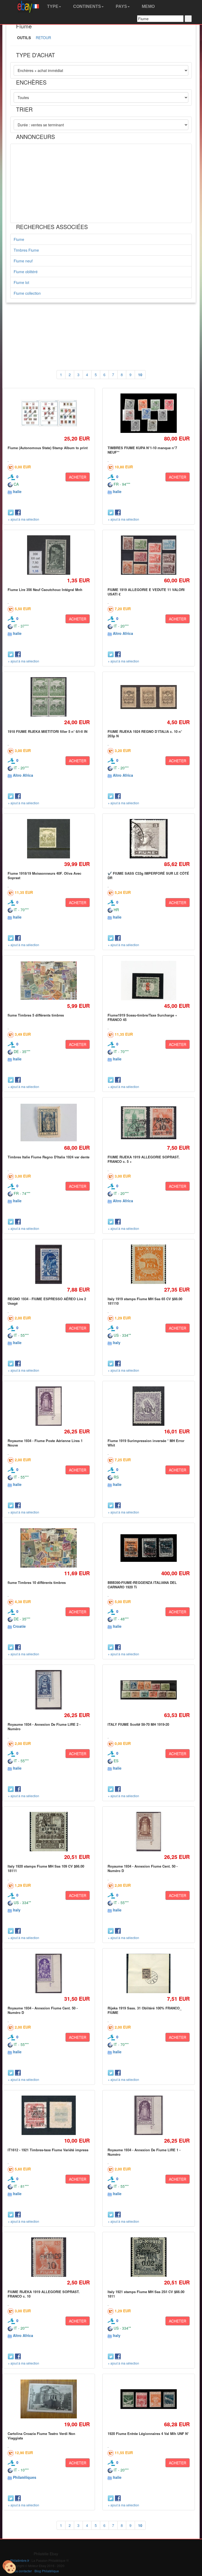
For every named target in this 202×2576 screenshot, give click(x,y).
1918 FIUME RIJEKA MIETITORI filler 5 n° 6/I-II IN (47, 731)
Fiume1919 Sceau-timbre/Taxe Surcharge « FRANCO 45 (142, 1017)
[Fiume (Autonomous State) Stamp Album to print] (49, 413)
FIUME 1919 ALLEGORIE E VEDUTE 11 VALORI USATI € (146, 592)
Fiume (19, 239)
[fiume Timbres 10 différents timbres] (49, 1548)
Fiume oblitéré (26, 272)
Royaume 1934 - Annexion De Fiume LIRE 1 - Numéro (144, 2152)
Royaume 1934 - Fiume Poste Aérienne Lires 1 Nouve (45, 1443)
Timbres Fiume (26, 250)
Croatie (19, 1626)
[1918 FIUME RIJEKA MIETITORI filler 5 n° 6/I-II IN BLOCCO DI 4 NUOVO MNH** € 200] (49, 697)
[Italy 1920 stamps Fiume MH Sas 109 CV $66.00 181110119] (49, 1832)
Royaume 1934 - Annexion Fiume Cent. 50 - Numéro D (143, 1868)
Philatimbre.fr (20, 2560)
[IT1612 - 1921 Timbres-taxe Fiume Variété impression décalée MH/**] (49, 2115)
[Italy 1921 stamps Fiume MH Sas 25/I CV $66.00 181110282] (148, 2257)
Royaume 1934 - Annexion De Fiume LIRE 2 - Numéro (44, 1726)
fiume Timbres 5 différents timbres (36, 1015)
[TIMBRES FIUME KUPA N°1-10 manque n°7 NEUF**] (148, 413)
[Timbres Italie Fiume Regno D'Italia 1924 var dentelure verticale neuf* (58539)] (49, 1123)
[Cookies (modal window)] (9, 2567)
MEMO (148, 6)
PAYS (121, 6)
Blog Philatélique (47, 2571)
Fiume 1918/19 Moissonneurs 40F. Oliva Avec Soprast (44, 875)
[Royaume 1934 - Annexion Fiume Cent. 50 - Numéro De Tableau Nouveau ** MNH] (148, 1832)
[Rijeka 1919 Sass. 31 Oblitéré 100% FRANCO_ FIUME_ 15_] (149, 1974)
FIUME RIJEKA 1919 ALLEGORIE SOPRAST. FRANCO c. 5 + (144, 1159)
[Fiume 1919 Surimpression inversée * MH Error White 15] (149, 1406)
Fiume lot (21, 282)
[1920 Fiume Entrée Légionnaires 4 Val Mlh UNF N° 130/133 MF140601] (148, 2399)
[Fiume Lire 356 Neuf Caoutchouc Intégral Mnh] (49, 555)
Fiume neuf (23, 261)
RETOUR (43, 38)
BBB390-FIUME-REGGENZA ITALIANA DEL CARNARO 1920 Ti (142, 1585)
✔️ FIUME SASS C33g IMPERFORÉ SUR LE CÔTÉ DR (148, 875)
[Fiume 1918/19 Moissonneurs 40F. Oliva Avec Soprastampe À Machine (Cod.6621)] (49, 839)
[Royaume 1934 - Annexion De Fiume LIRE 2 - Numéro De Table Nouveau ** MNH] (49, 1690)
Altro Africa (123, 633)
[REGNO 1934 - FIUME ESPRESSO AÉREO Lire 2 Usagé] (49, 1264)
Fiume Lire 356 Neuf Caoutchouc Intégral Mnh (45, 590)
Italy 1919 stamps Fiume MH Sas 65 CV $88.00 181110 (145, 1301)
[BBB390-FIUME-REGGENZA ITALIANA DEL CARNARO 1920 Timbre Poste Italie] (148, 1548)
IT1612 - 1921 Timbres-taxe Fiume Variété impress (48, 2150)
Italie (17, 491)
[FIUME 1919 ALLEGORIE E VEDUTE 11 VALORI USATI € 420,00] (148, 555)
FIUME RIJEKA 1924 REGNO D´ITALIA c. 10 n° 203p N (145, 734)
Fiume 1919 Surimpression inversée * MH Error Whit (146, 1443)
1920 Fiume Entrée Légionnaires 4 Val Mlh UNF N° (148, 2434)
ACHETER (78, 477)
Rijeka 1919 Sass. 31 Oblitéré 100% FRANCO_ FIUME (145, 2010)
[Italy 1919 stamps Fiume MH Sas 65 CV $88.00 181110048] (149, 1264)
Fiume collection (27, 293)
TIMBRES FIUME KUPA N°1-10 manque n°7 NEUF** (142, 450)
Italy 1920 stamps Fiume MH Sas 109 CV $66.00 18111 (46, 1868)
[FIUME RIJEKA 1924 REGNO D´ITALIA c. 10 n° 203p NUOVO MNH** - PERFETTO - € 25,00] (148, 697)
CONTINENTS (87, 6)
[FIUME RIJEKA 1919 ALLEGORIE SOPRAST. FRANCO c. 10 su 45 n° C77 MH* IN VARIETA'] (49, 2257)
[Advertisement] (101, 183)
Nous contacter (21, 2571)
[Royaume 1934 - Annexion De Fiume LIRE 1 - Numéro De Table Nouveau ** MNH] (148, 2115)
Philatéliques (25, 2477)
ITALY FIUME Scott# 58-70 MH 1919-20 (138, 1724)
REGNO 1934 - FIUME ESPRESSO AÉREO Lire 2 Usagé (47, 1301)
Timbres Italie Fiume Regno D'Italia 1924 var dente (49, 1157)
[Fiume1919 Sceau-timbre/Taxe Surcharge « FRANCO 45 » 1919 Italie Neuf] (148, 981)
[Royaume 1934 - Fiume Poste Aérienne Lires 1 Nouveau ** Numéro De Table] (49, 1406)
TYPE (52, 6)
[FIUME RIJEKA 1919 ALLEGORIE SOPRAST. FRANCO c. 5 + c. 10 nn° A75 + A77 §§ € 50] (148, 1123)
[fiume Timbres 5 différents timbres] (49, 981)
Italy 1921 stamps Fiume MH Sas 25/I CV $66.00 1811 (146, 2294)
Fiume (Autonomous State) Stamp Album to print (48, 448)
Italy (117, 1343)
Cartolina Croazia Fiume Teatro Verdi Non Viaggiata (41, 2436)
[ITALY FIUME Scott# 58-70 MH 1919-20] (148, 1690)
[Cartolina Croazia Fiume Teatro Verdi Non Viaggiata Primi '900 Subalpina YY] (49, 2399)
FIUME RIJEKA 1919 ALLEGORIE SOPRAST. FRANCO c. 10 (44, 2294)
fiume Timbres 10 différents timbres (37, 1582)
